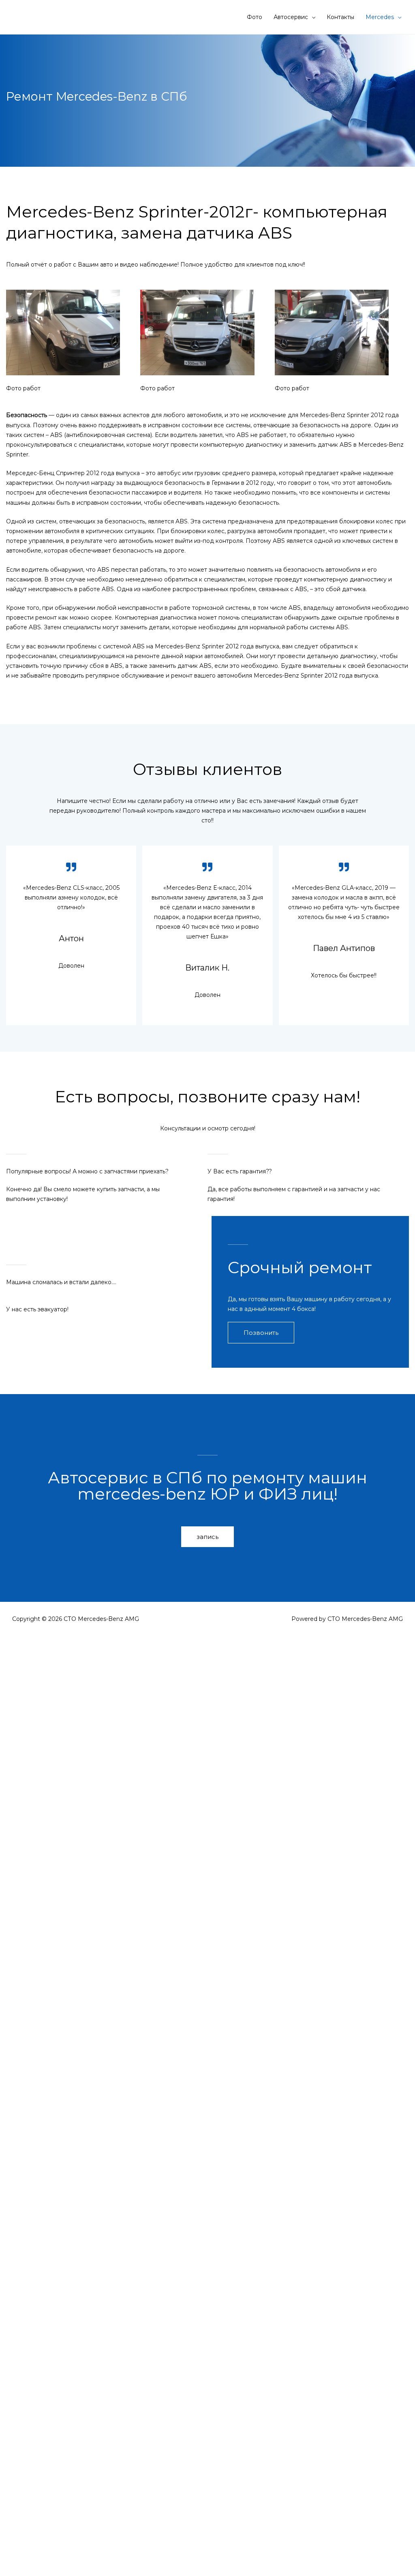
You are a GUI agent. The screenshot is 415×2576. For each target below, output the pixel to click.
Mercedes (380, 17)
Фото (255, 17)
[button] (261, 1333)
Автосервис (291, 17)
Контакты (340, 17)
